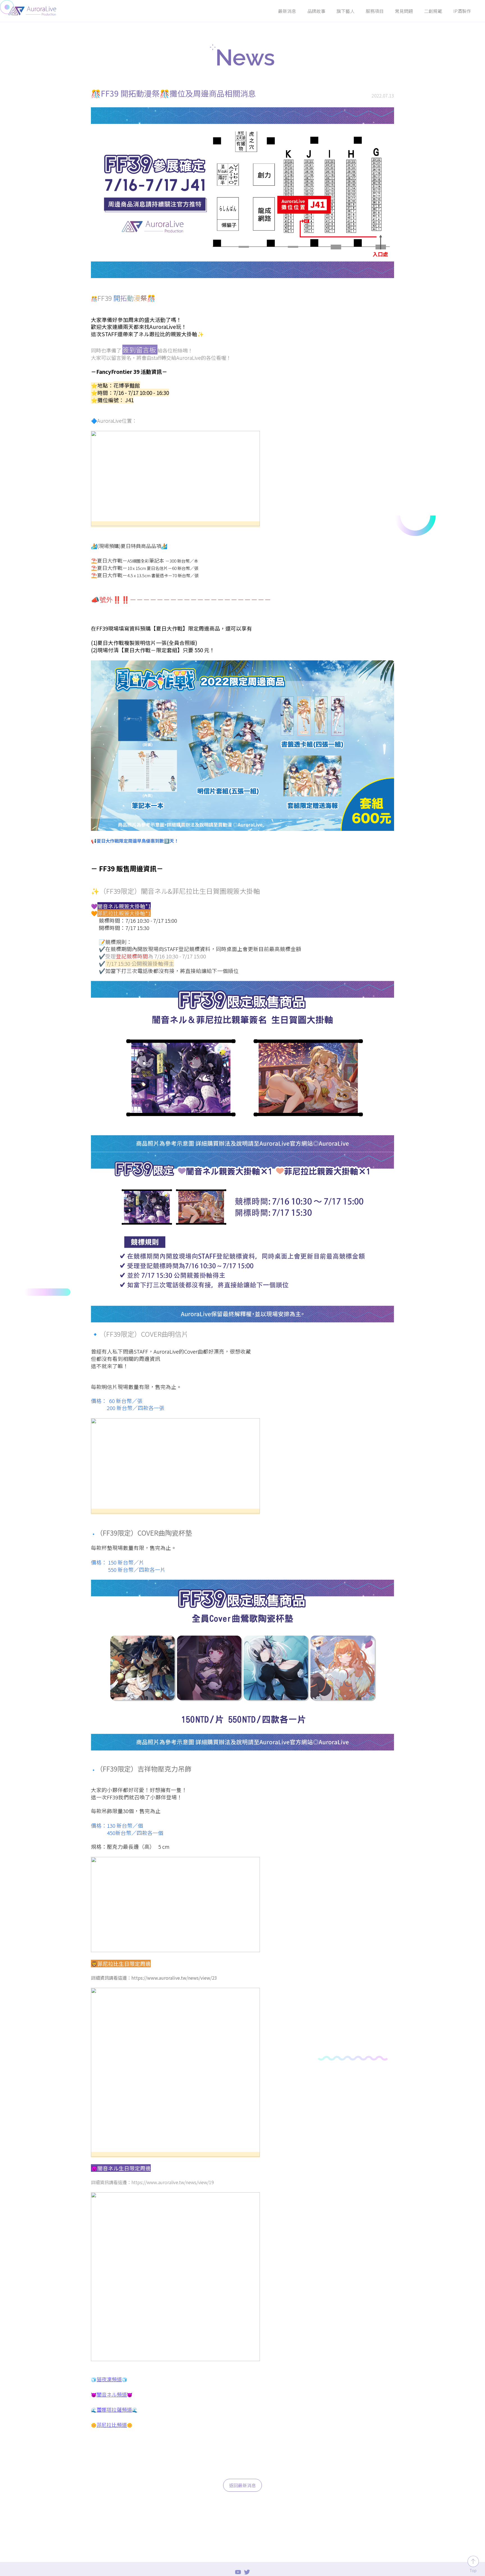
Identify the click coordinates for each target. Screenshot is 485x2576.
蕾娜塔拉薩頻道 (114, 2409)
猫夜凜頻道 (109, 2379)
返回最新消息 (242, 2485)
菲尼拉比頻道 (112, 2425)
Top (473, 2570)
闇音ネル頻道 (112, 2394)
